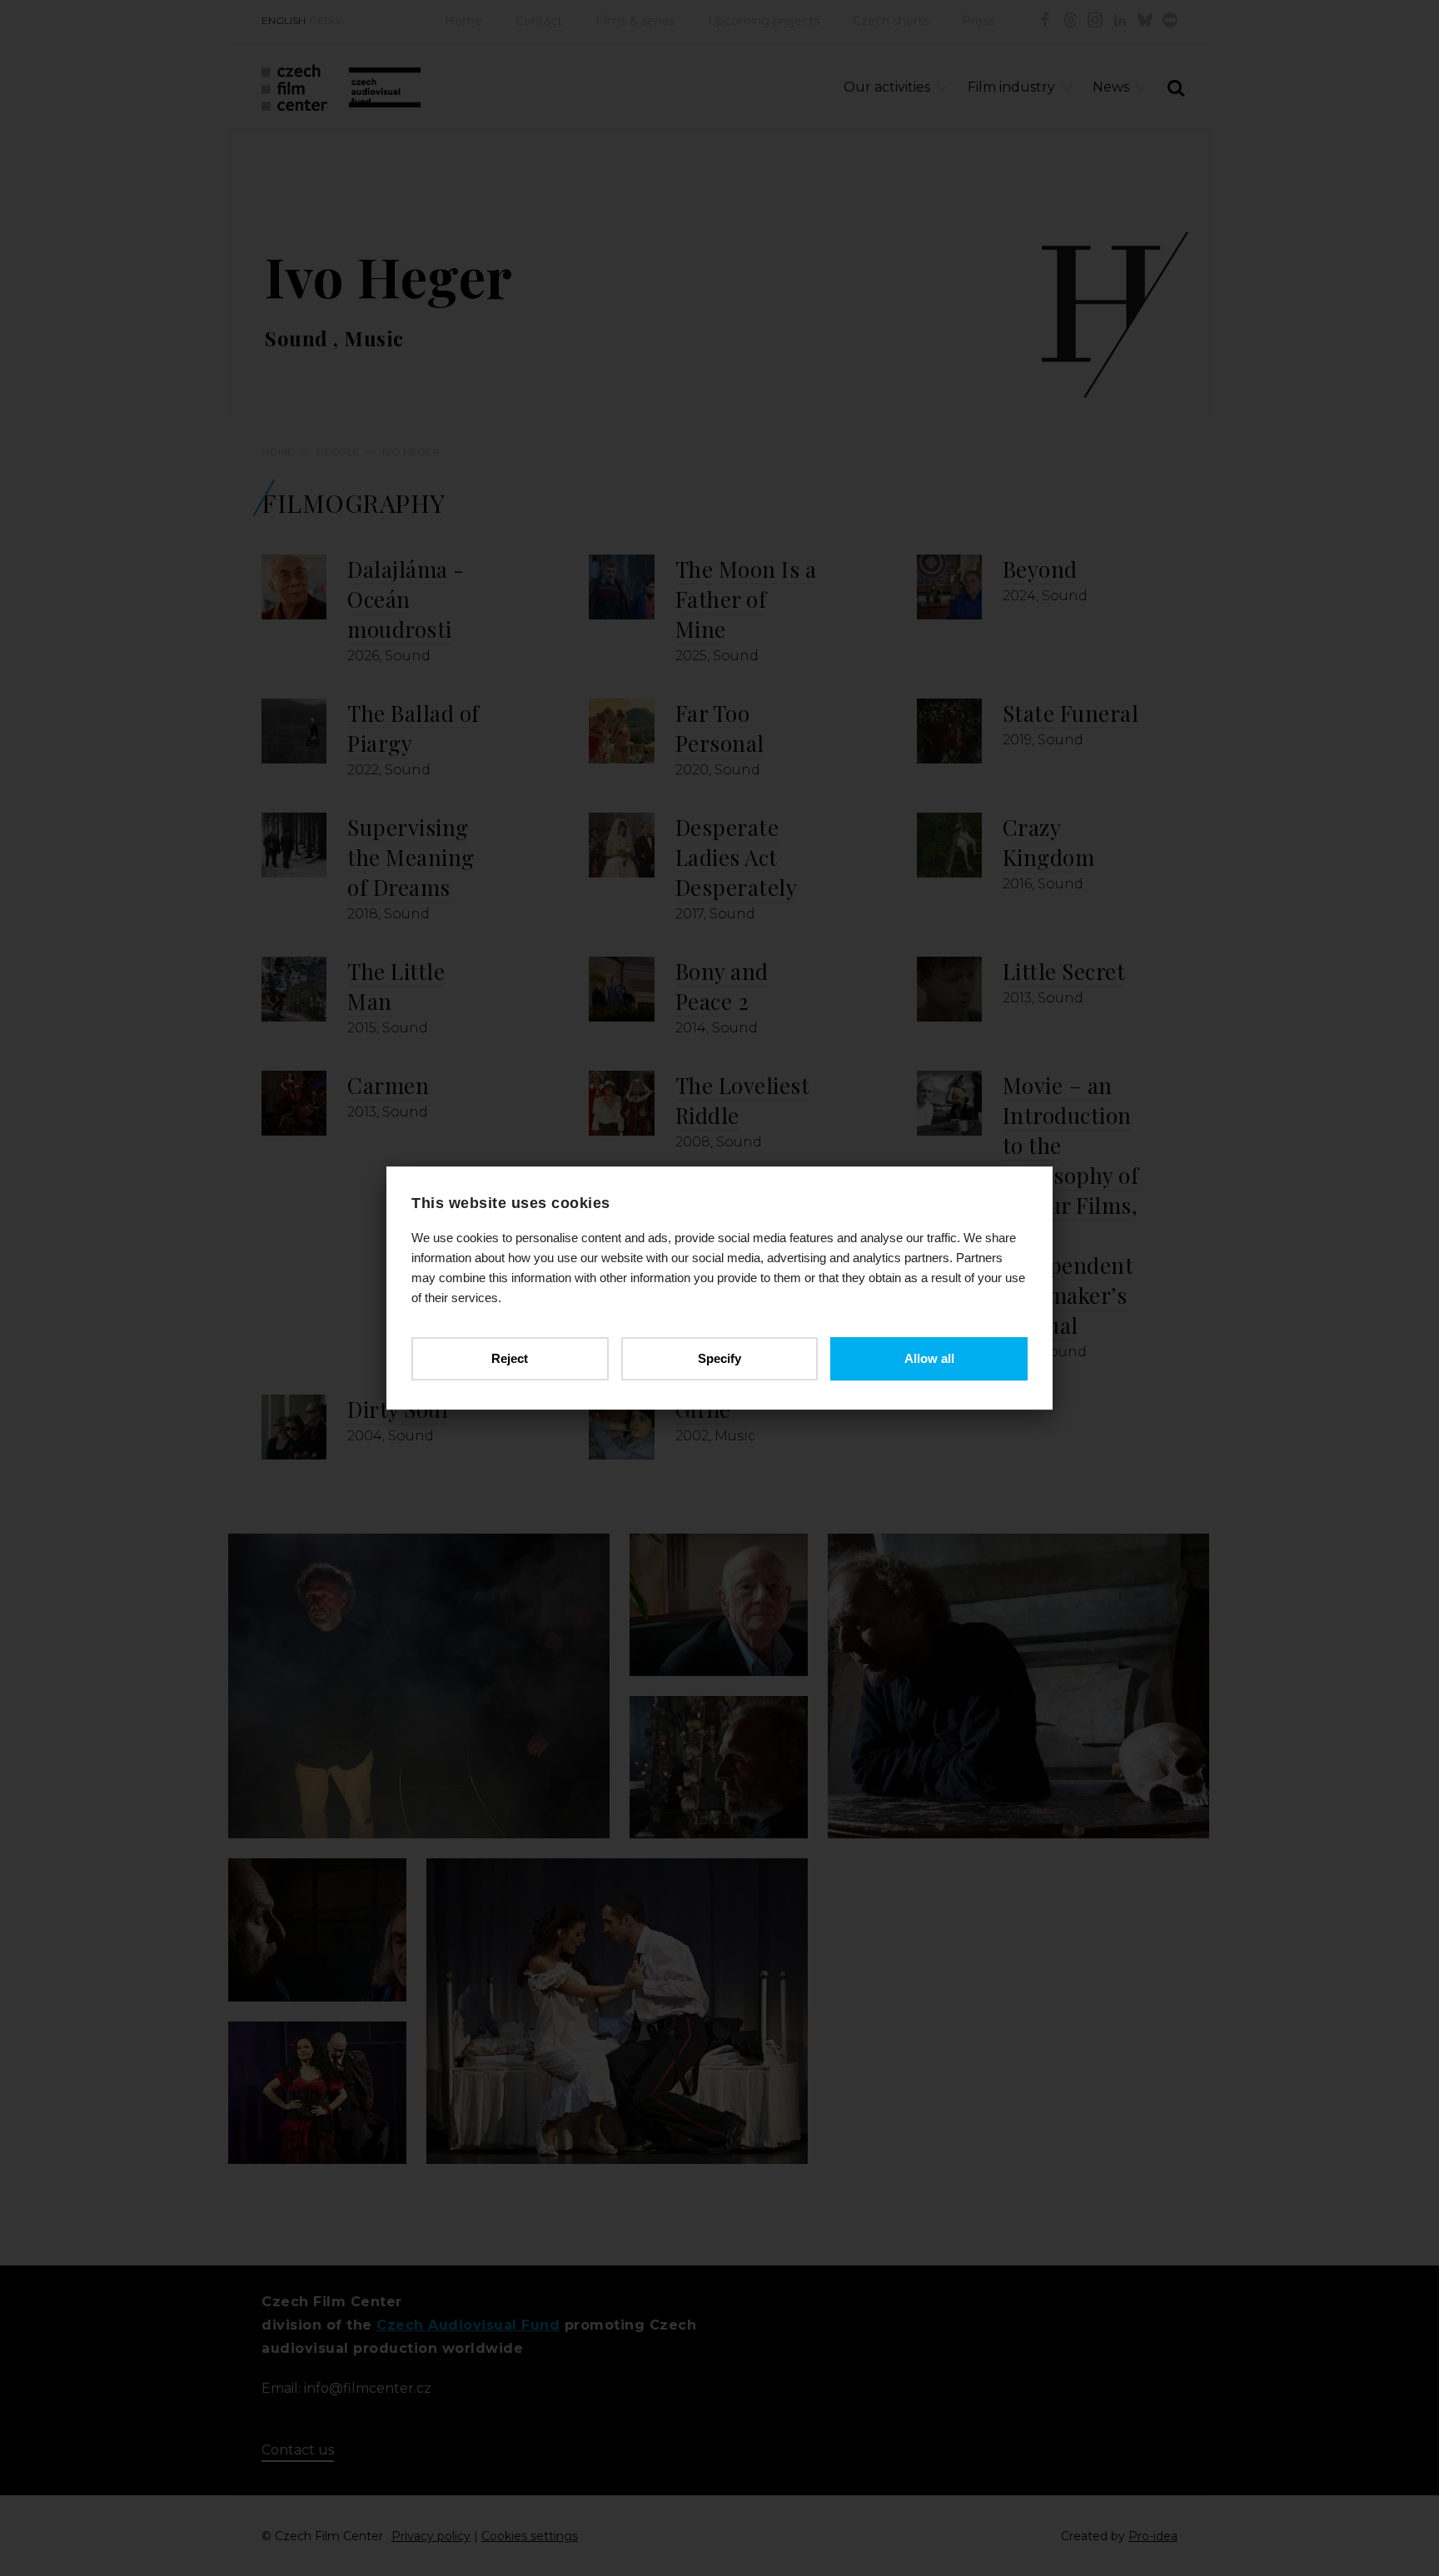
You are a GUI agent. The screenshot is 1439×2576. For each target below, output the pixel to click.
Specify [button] (719, 1358)
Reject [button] (510, 1358)
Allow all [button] (929, 1358)
